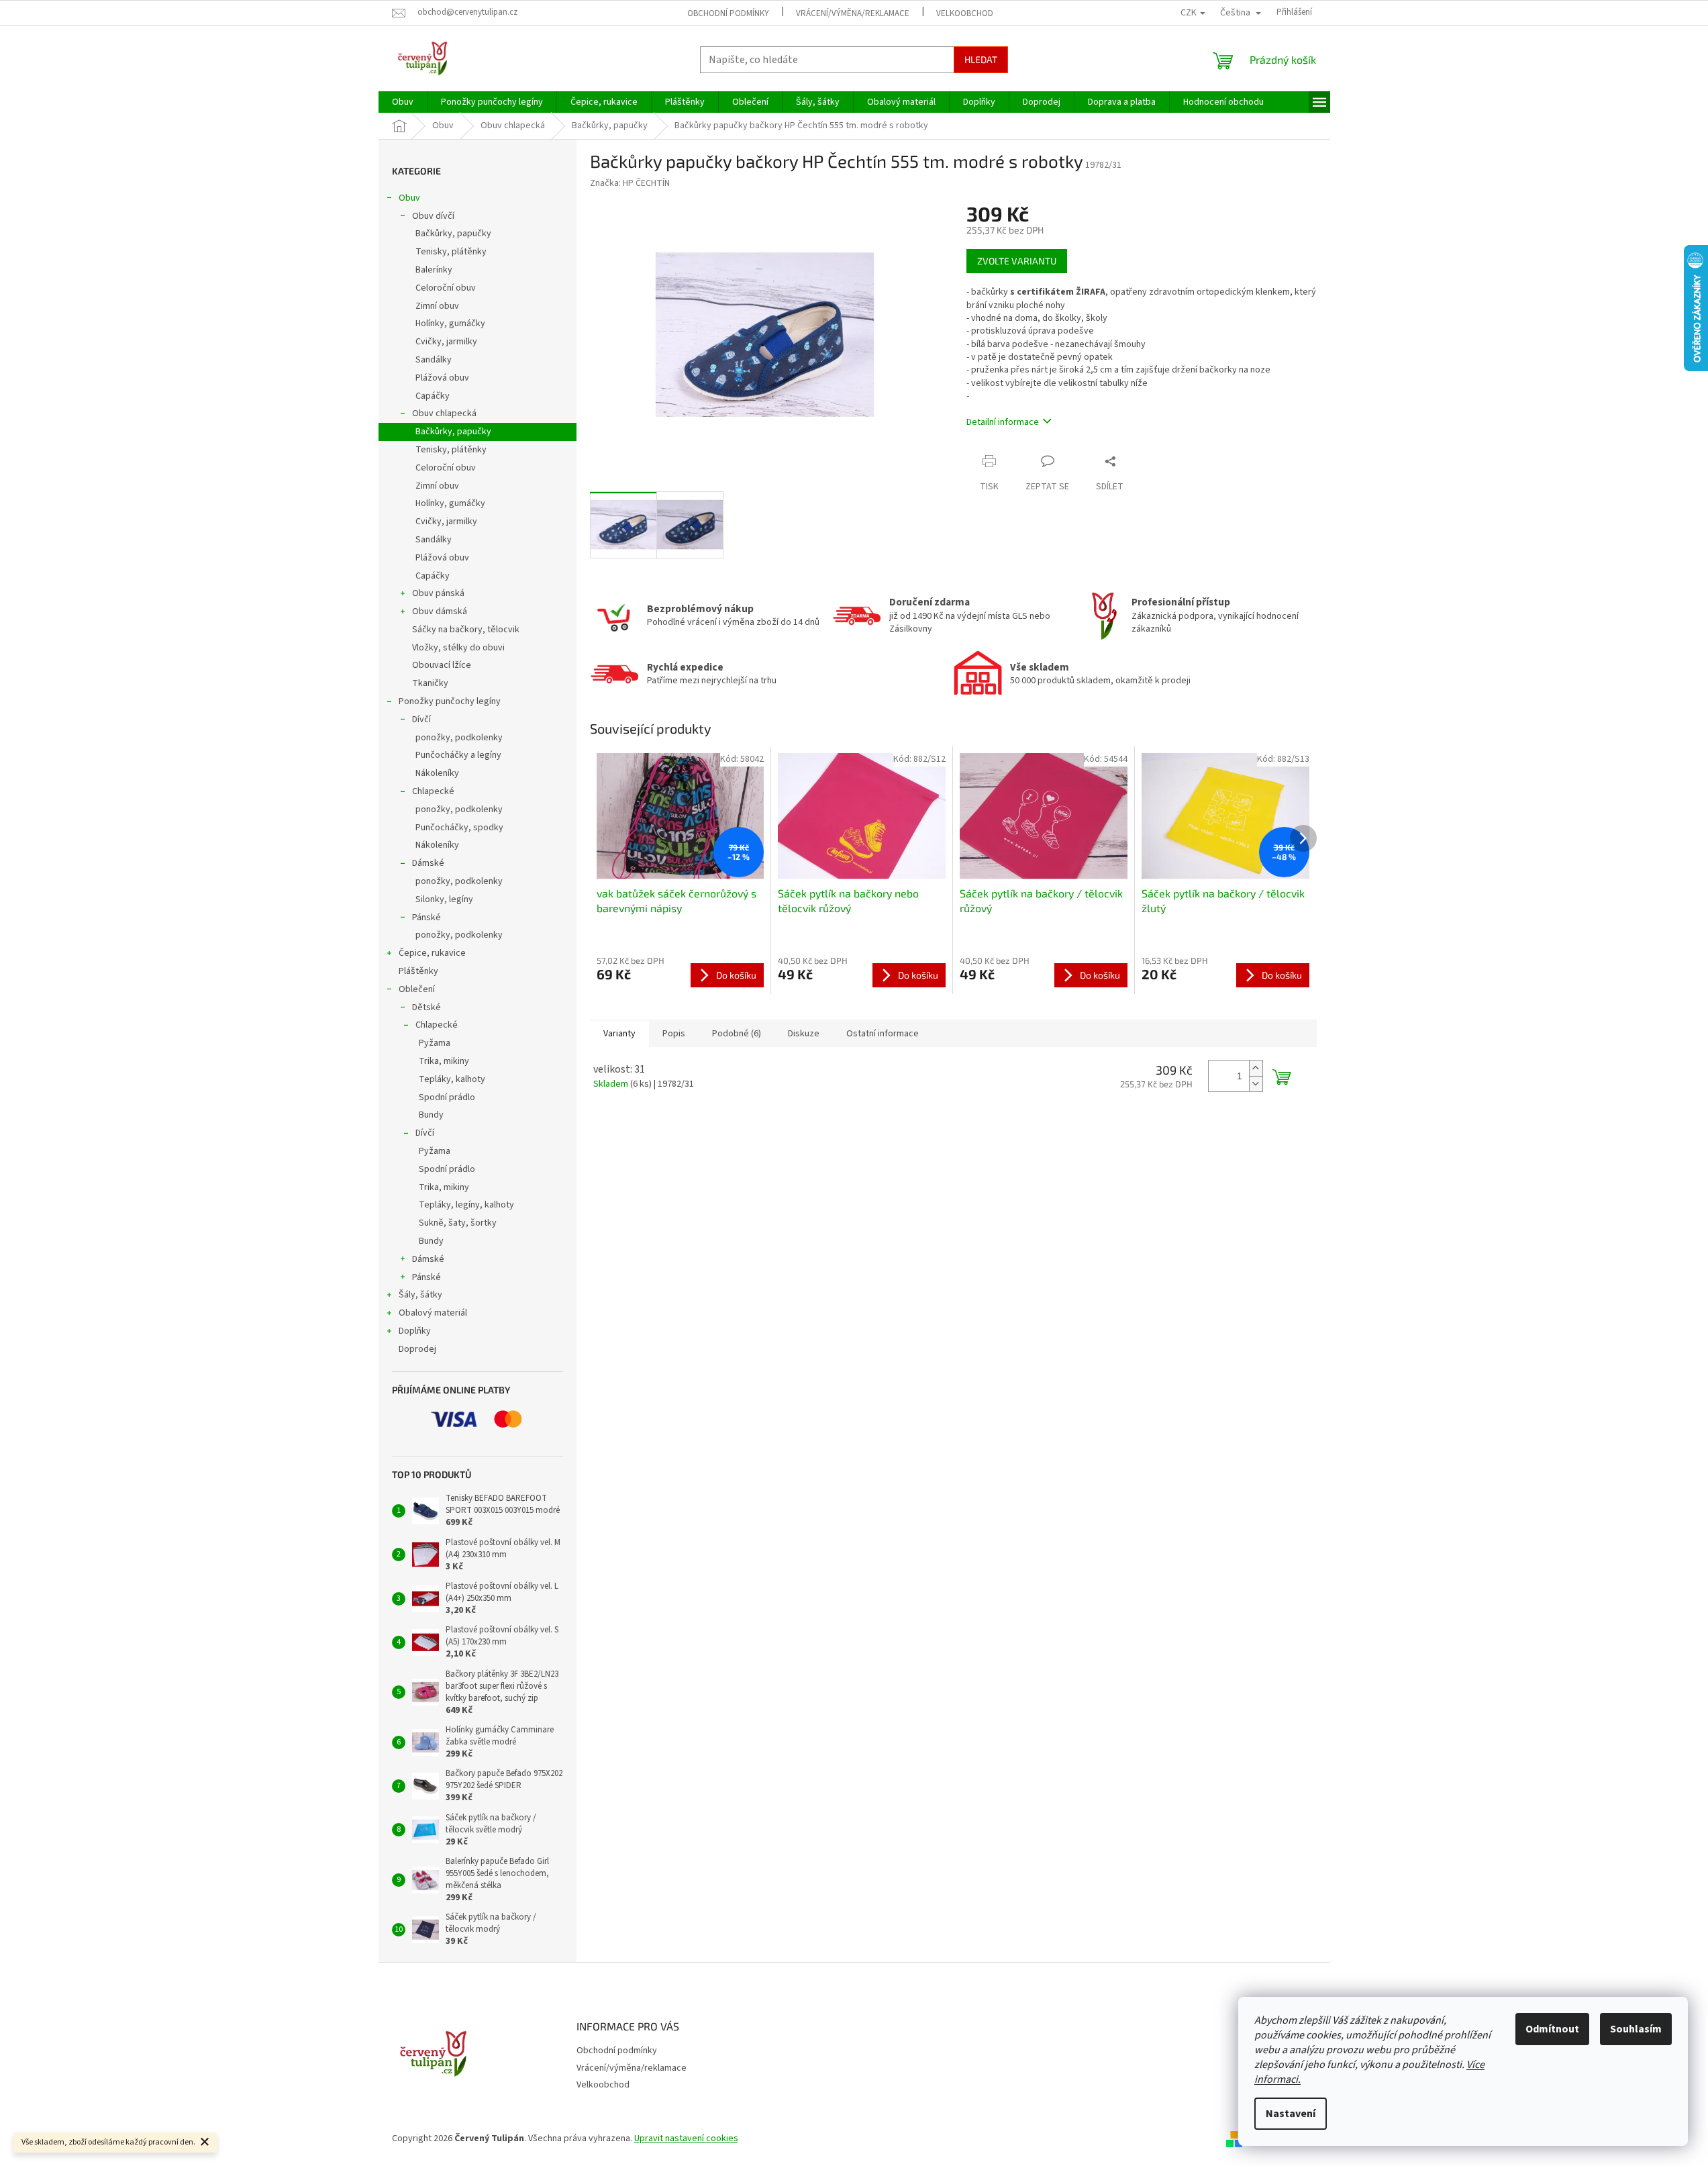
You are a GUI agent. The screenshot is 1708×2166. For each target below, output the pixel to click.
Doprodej (417, 1349)
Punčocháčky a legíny (458, 755)
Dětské (426, 1007)
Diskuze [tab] (804, 1034)
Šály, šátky (420, 1295)
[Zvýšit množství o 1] (1256, 1068)
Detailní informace (1003, 422)
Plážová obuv (442, 378)
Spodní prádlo (447, 1097)
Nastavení (1291, 2114)
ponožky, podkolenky (459, 738)
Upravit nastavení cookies (686, 2138)
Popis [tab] (674, 1034)
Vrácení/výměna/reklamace (853, 13)
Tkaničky (430, 683)
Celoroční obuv (446, 288)
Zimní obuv (437, 306)
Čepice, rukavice (432, 953)
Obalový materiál (433, 1313)
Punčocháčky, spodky (459, 828)
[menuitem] (403, 102)
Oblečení (417, 989)
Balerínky (434, 270)
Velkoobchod (965, 13)
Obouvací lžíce (442, 665)
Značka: (630, 183)
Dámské (428, 863)
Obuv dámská (440, 611)
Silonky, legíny (444, 899)
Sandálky (434, 360)
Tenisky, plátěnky (451, 252)
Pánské (426, 918)
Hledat (981, 59)
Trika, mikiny (444, 1061)
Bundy (431, 1115)
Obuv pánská (438, 593)
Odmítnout (1552, 2029)
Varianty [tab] (619, 1034)
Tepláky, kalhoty (452, 1079)
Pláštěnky (418, 971)
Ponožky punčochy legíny (450, 701)
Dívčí (421, 720)
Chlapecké (433, 791)
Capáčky (433, 396)
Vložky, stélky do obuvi (458, 648)
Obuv (409, 198)
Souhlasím (1636, 2029)
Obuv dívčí (433, 216)
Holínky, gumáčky (450, 324)
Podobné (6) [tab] (737, 1034)
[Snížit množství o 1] (1256, 1084)
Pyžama (435, 1043)
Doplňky (415, 1331)
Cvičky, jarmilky (446, 342)
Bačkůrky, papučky (453, 234)
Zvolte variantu (1017, 261)
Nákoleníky (437, 773)
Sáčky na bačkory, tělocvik (466, 630)
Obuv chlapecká (444, 413)
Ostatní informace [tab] (883, 1034)
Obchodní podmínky (728, 13)
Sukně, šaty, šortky (458, 1223)
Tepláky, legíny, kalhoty (466, 1205)
